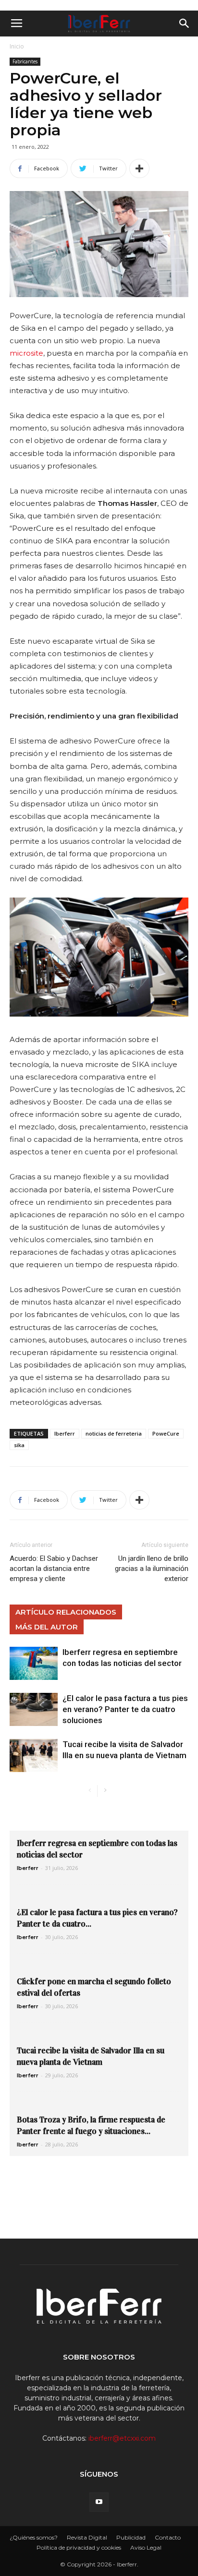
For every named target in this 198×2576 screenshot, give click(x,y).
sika (19, 1445)
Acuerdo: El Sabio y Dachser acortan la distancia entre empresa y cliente (54, 1569)
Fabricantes (25, 61)
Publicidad (131, 2537)
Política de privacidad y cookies (79, 2547)
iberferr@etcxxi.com (122, 2438)
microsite (26, 353)
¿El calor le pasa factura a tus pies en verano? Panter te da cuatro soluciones (125, 1709)
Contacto (168, 2537)
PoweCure (166, 1433)
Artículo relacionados (66, 1612)
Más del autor (47, 1627)
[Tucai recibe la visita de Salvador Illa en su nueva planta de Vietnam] (34, 1755)
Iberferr (65, 1433)
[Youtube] (99, 2502)
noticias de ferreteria (114, 1433)
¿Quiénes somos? (34, 2537)
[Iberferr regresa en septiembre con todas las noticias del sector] (34, 1663)
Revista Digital (87, 2537)
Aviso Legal (146, 2547)
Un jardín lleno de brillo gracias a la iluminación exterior (152, 1569)
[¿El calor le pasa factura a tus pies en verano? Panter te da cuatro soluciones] (34, 1709)
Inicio (17, 46)
